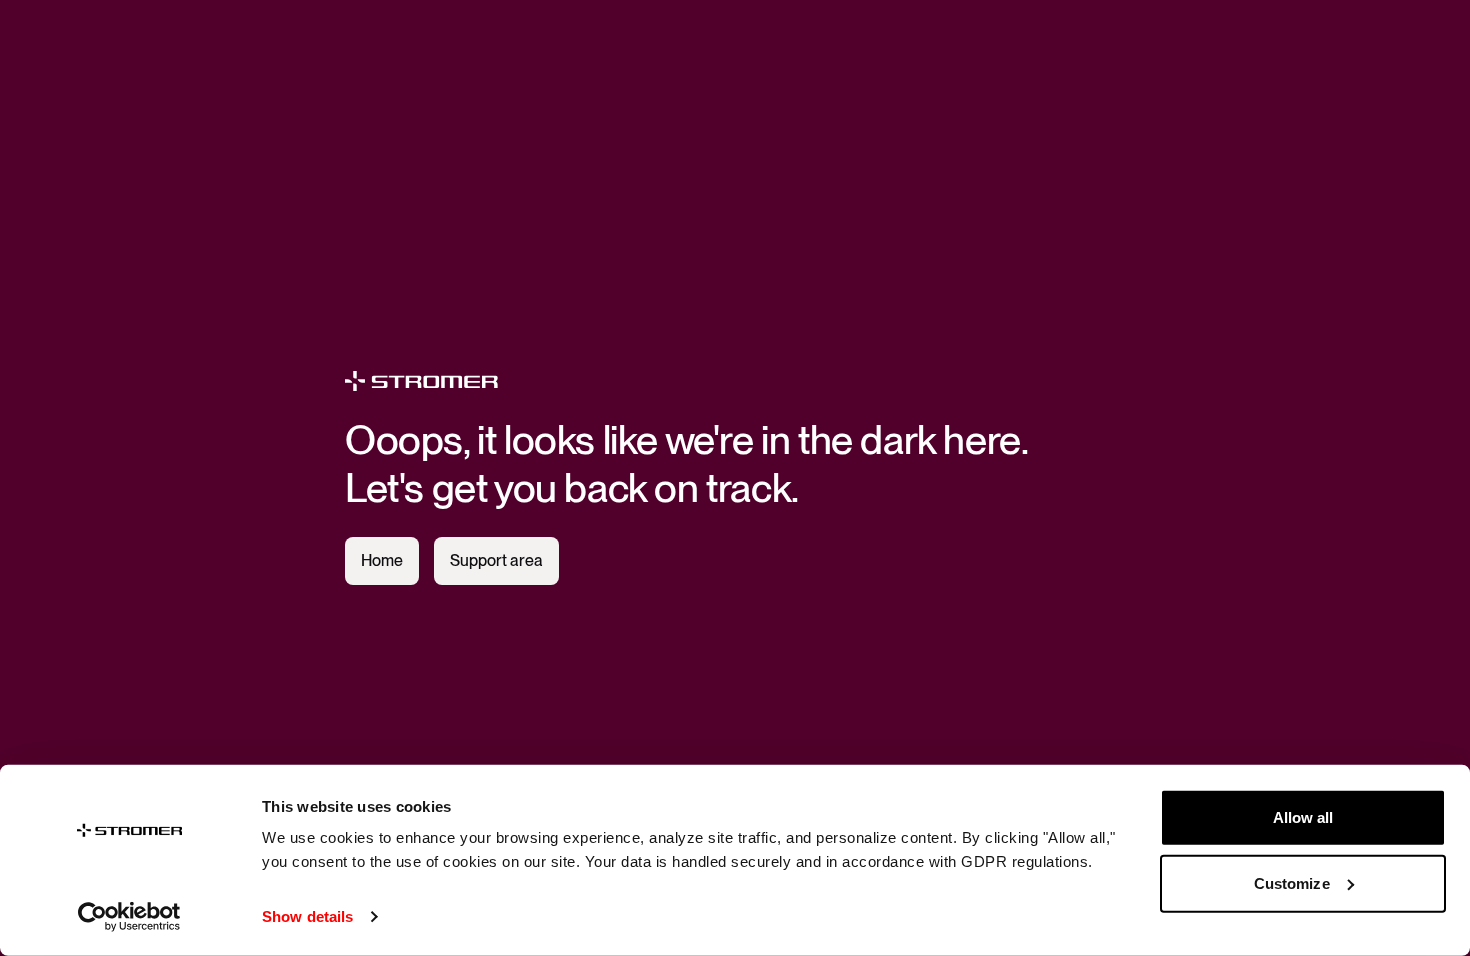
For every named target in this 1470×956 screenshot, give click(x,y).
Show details (307, 916)
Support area (496, 560)
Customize (1292, 882)
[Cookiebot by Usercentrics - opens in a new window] (129, 917)
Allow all (1303, 817)
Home (382, 560)
